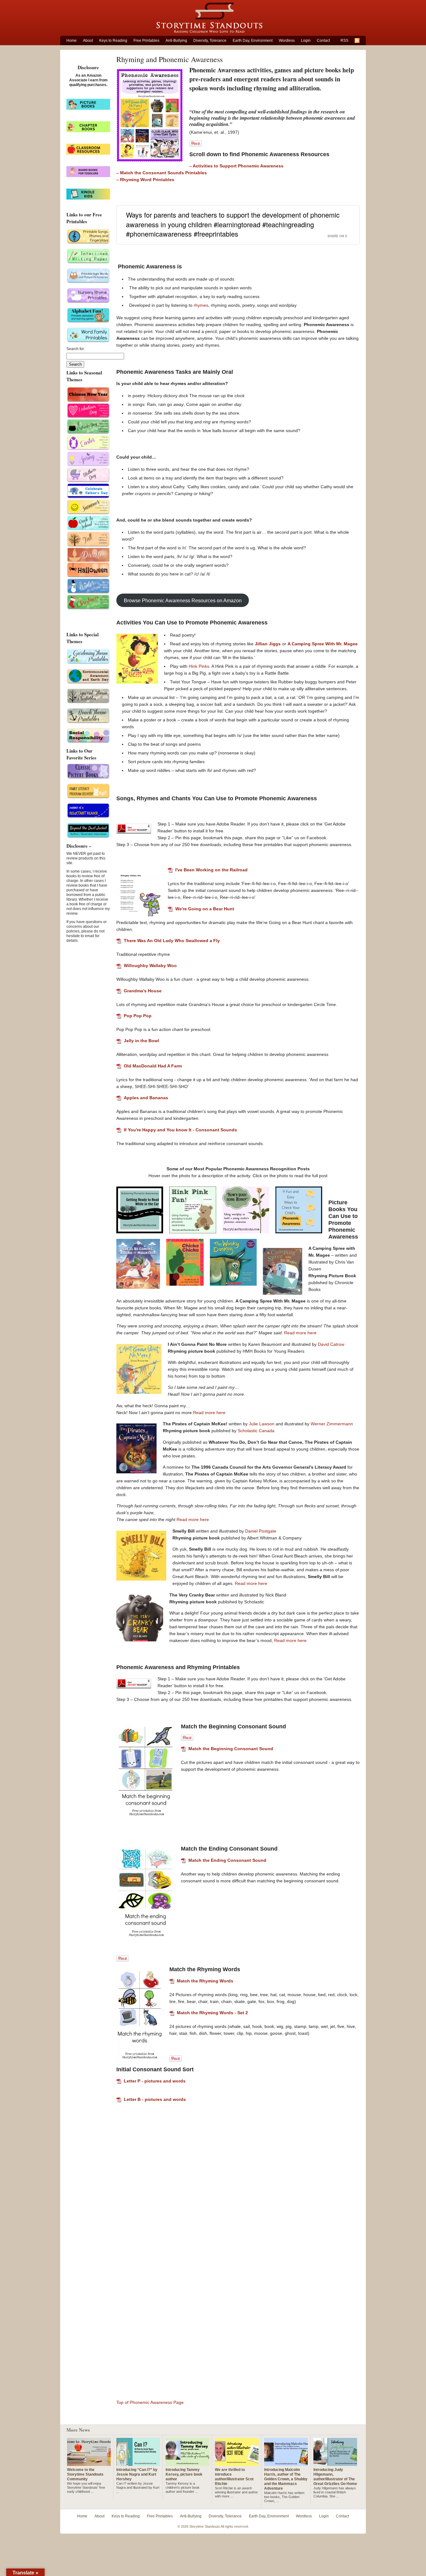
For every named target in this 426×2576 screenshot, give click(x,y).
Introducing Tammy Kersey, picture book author (184, 2474)
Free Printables (146, 41)
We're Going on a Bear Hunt (205, 909)
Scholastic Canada (256, 1431)
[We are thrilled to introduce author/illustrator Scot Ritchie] (237, 2463)
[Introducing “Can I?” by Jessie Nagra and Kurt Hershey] (138, 2463)
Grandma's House (143, 991)
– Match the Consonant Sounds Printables (162, 173)
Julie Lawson (262, 1424)
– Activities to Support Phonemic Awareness (236, 166)
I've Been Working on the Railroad (211, 870)
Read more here (300, 1333)
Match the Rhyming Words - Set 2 (212, 2013)
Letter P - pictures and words (155, 2081)
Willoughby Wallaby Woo (150, 965)
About (88, 41)
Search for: (76, 349)
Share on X (337, 236)
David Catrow (331, 1344)
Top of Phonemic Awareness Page (150, 2402)
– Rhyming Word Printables (145, 180)
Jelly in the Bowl (141, 1041)
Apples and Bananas (146, 1098)
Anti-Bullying (176, 41)
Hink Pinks (199, 666)
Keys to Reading (113, 41)
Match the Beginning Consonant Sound (231, 1749)
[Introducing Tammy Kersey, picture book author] (187, 2463)
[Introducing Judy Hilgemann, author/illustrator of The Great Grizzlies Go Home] (335, 2463)
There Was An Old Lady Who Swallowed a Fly (172, 941)
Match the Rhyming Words (205, 1981)
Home (72, 41)
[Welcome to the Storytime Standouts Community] (89, 2463)
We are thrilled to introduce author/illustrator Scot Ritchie (234, 2477)
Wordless (287, 41)
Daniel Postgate (261, 1531)
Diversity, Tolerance (210, 41)
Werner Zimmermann (332, 1424)
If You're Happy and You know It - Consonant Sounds (180, 1130)
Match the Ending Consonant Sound (227, 1860)
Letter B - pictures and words (155, 2099)
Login (306, 41)
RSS (344, 41)
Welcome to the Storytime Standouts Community (85, 2474)
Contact (323, 41)
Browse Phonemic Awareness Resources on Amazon (183, 600)
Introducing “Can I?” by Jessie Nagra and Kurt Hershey (137, 2474)
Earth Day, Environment (253, 41)
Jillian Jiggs (268, 644)
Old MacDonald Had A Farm (153, 1066)
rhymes (201, 305)
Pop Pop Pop (138, 1016)
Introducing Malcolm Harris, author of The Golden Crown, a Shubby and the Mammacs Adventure (286, 2479)
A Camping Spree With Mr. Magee (323, 644)
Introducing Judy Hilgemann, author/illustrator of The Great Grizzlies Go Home (335, 2477)
